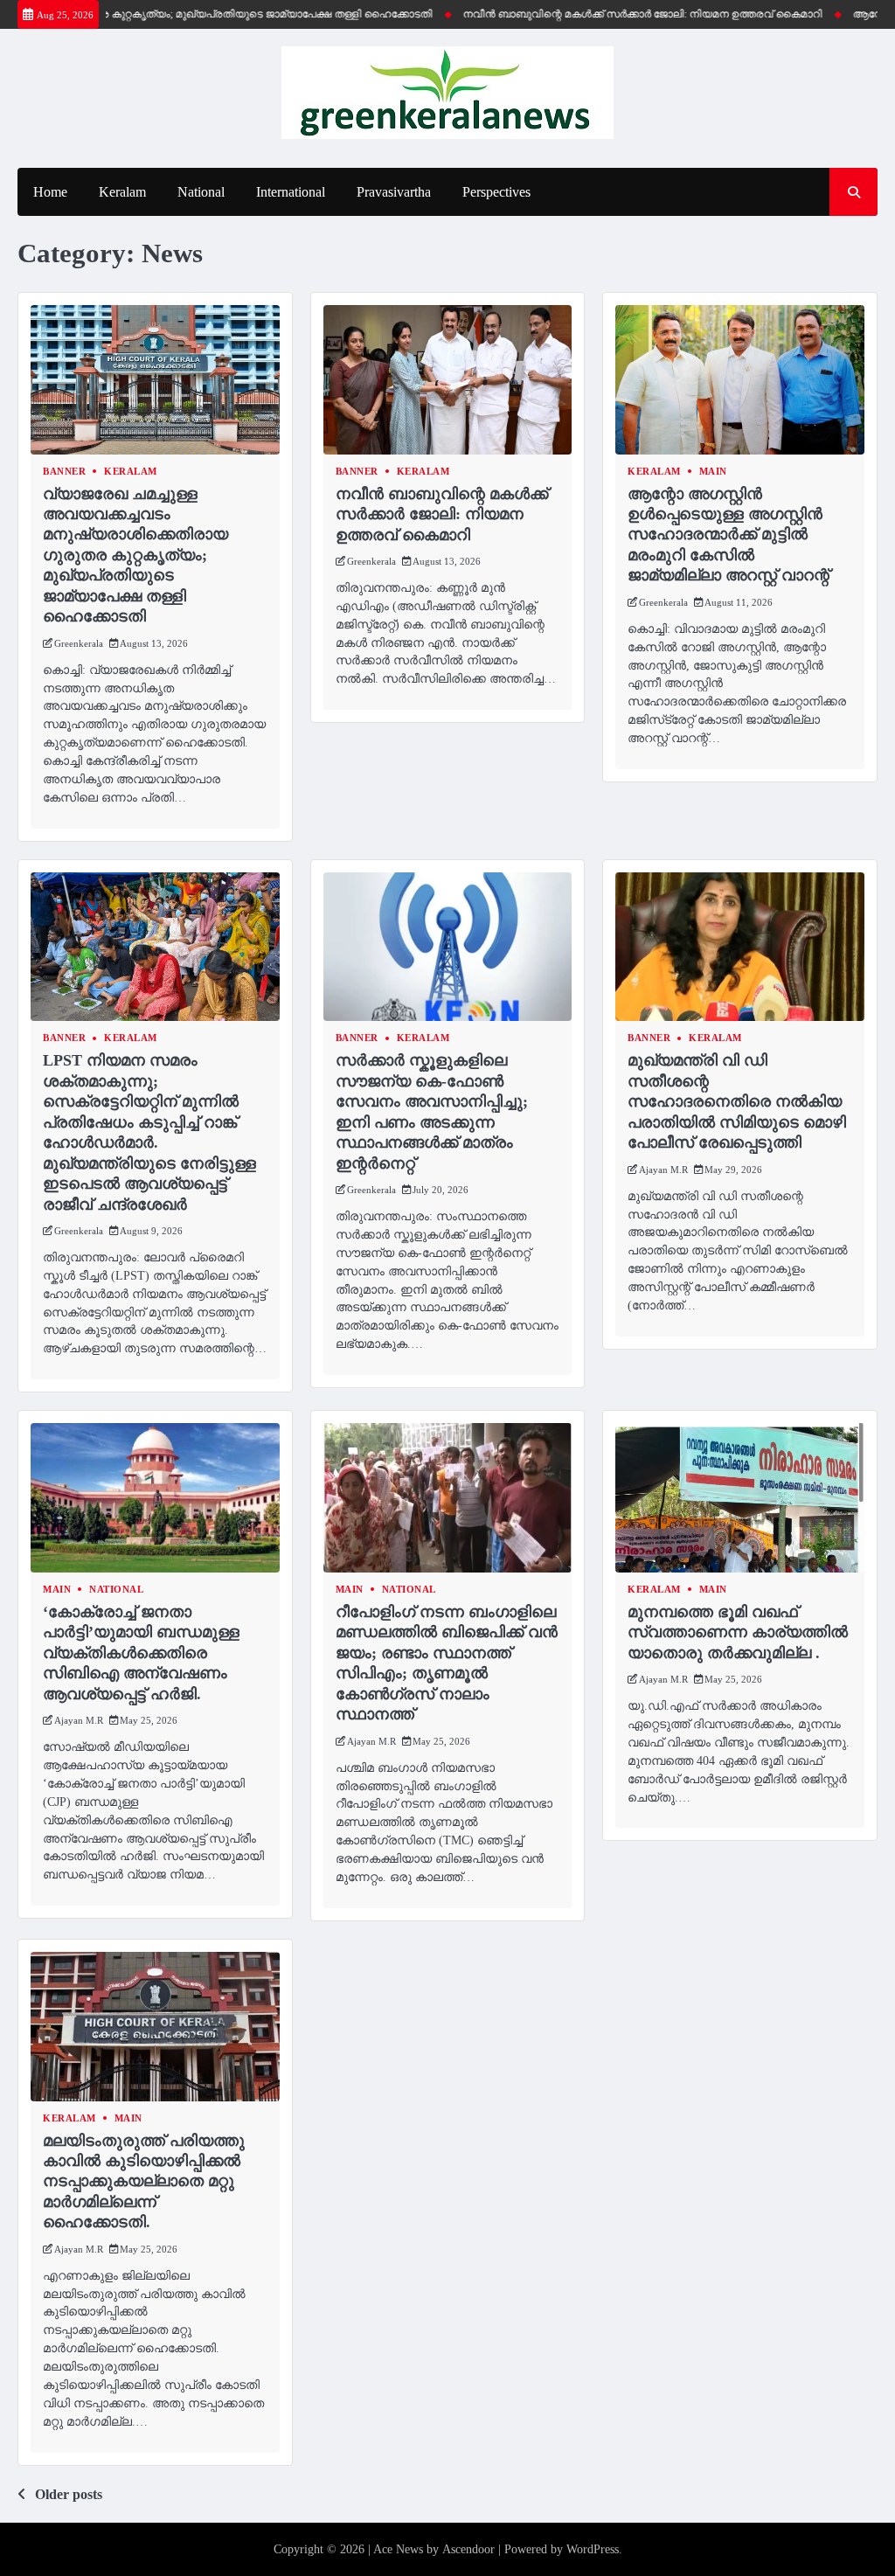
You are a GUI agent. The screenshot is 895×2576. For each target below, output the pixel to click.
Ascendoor (468, 2549)
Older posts (69, 2494)
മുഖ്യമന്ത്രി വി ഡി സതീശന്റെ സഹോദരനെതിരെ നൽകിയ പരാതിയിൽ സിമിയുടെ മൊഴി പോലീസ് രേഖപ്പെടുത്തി (737, 1101)
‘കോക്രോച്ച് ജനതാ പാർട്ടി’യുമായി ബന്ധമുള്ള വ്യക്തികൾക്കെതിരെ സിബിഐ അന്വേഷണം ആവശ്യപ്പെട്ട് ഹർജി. (141, 1653)
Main (713, 472)
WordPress (593, 2549)
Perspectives (496, 192)
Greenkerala (79, 643)
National (201, 192)
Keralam (122, 192)
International (291, 192)
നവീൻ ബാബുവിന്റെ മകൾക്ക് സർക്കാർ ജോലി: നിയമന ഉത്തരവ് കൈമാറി (607, 14)
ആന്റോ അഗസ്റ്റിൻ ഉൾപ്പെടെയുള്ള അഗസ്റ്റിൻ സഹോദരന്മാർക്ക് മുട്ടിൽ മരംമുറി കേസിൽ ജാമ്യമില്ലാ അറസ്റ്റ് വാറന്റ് (728, 535)
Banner (64, 472)
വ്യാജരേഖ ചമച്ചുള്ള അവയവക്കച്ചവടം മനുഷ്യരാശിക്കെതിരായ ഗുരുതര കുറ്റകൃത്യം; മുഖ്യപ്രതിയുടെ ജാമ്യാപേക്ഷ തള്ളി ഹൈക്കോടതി (135, 555)
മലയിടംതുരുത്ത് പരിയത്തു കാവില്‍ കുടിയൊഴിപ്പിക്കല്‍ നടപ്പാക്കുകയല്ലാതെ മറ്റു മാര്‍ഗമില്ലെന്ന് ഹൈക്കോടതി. (144, 2182)
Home (50, 192)
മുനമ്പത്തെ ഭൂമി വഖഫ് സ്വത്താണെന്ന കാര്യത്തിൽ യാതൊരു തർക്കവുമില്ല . (738, 1632)
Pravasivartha (394, 192)
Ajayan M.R (663, 1170)
